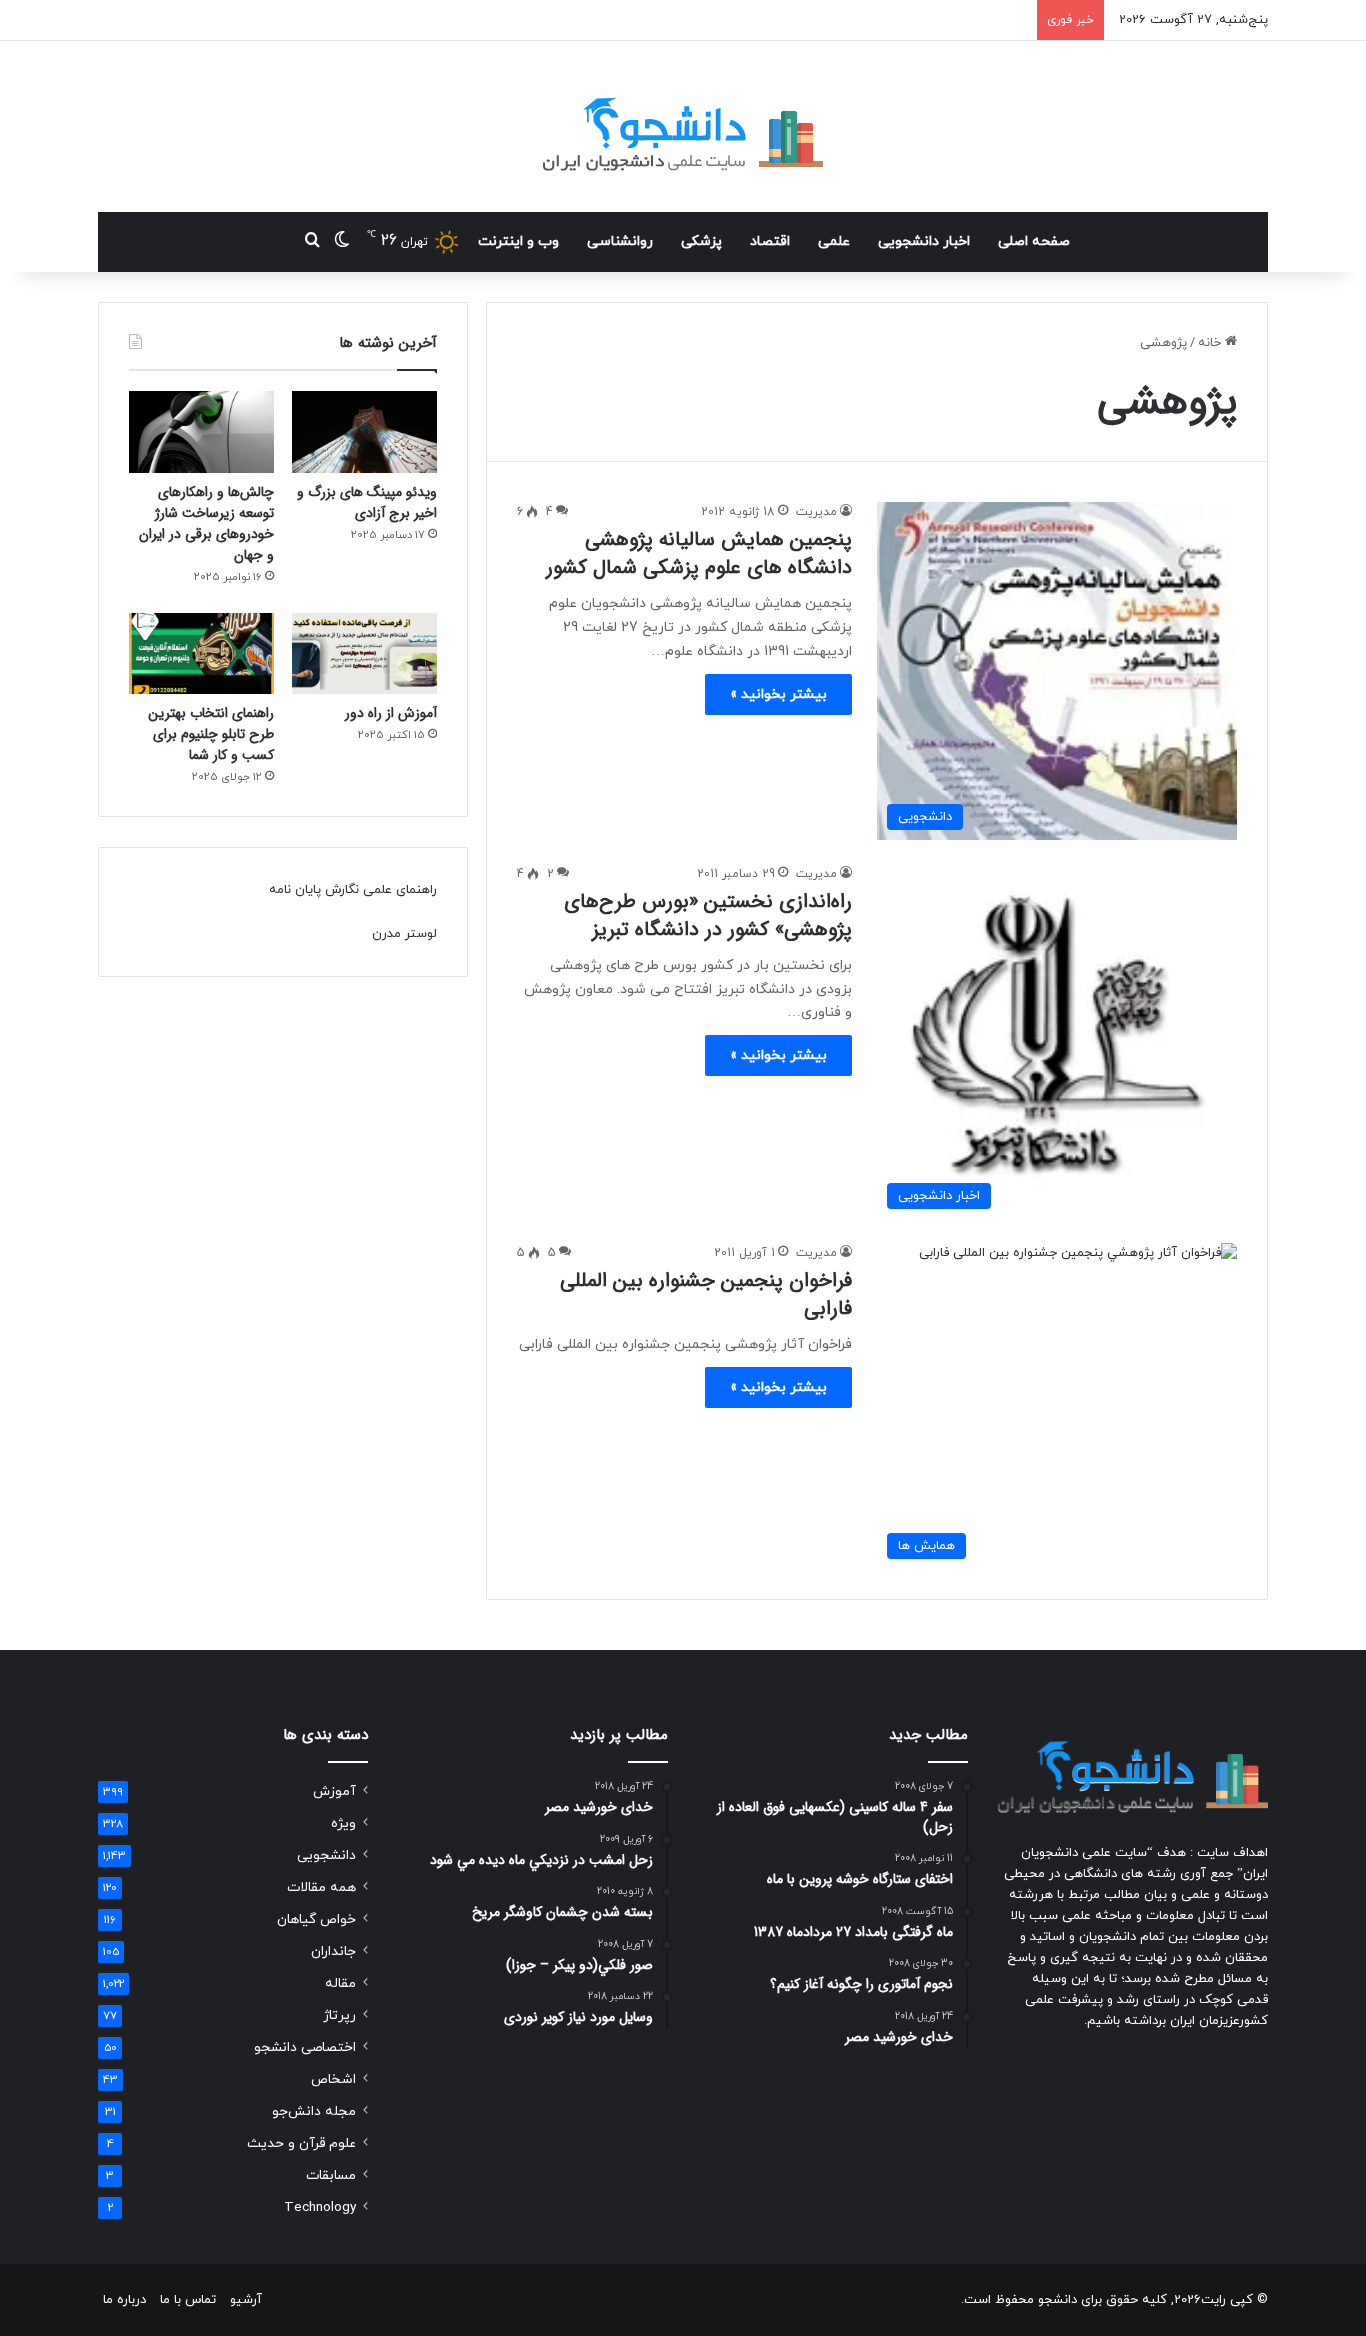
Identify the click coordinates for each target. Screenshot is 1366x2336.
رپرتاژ (339, 2015)
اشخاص (333, 2079)
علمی (834, 241)
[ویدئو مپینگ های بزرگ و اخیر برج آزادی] (364, 432)
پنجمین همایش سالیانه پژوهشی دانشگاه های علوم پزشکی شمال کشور (699, 553)
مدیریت (816, 512)
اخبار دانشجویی (924, 241)
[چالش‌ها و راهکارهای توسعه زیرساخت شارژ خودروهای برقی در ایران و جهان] (201, 432)
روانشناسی (620, 241)
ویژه (343, 1823)
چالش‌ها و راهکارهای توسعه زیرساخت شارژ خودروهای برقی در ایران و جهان (206, 523)
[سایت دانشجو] (683, 126)
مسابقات (331, 2175)
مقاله (340, 1983)
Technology (320, 2207)
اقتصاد (770, 241)
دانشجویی (326, 1855)
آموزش (334, 1791)
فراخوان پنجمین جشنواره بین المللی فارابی (706, 1294)
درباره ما (124, 2300)
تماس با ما (188, 2300)
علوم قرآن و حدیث (301, 2143)
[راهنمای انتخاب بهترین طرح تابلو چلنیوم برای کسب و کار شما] (201, 654)
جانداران (333, 1951)
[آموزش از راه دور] (364, 654)
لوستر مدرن (404, 934)
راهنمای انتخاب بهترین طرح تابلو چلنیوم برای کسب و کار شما (211, 734)
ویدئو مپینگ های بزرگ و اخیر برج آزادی (367, 502)
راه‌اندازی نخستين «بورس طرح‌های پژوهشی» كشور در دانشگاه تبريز (708, 915)
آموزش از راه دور (391, 713)
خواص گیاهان (316, 1919)
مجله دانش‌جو (314, 2111)
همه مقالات (321, 1887)
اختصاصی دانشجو (305, 2047)
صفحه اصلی (1034, 241)
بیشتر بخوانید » (778, 694)
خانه (1211, 343)
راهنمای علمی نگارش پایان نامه (353, 890)
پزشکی (701, 241)
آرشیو (246, 2300)
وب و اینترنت (518, 241)
